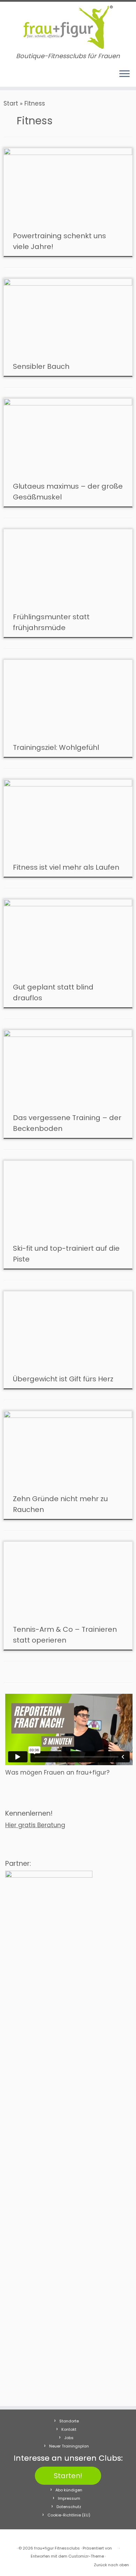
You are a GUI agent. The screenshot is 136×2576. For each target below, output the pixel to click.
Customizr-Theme (86, 2556)
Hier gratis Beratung (35, 1825)
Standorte (69, 2421)
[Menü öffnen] (124, 74)
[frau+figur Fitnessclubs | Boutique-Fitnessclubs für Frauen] (68, 27)
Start (11, 103)
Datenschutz (69, 2507)
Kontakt (69, 2429)
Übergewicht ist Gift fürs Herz (63, 1379)
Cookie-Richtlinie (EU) (69, 2515)
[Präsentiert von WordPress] (115, 2547)
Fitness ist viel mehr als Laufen (66, 867)
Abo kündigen (69, 2490)
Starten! (68, 2476)
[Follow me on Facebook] (8, 77)
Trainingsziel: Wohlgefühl (56, 747)
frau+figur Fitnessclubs (57, 2548)
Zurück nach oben (111, 2565)
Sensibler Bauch (41, 366)
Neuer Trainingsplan (69, 2446)
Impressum (69, 2498)
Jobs (69, 2438)
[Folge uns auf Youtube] (21, 77)
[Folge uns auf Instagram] (14, 77)
